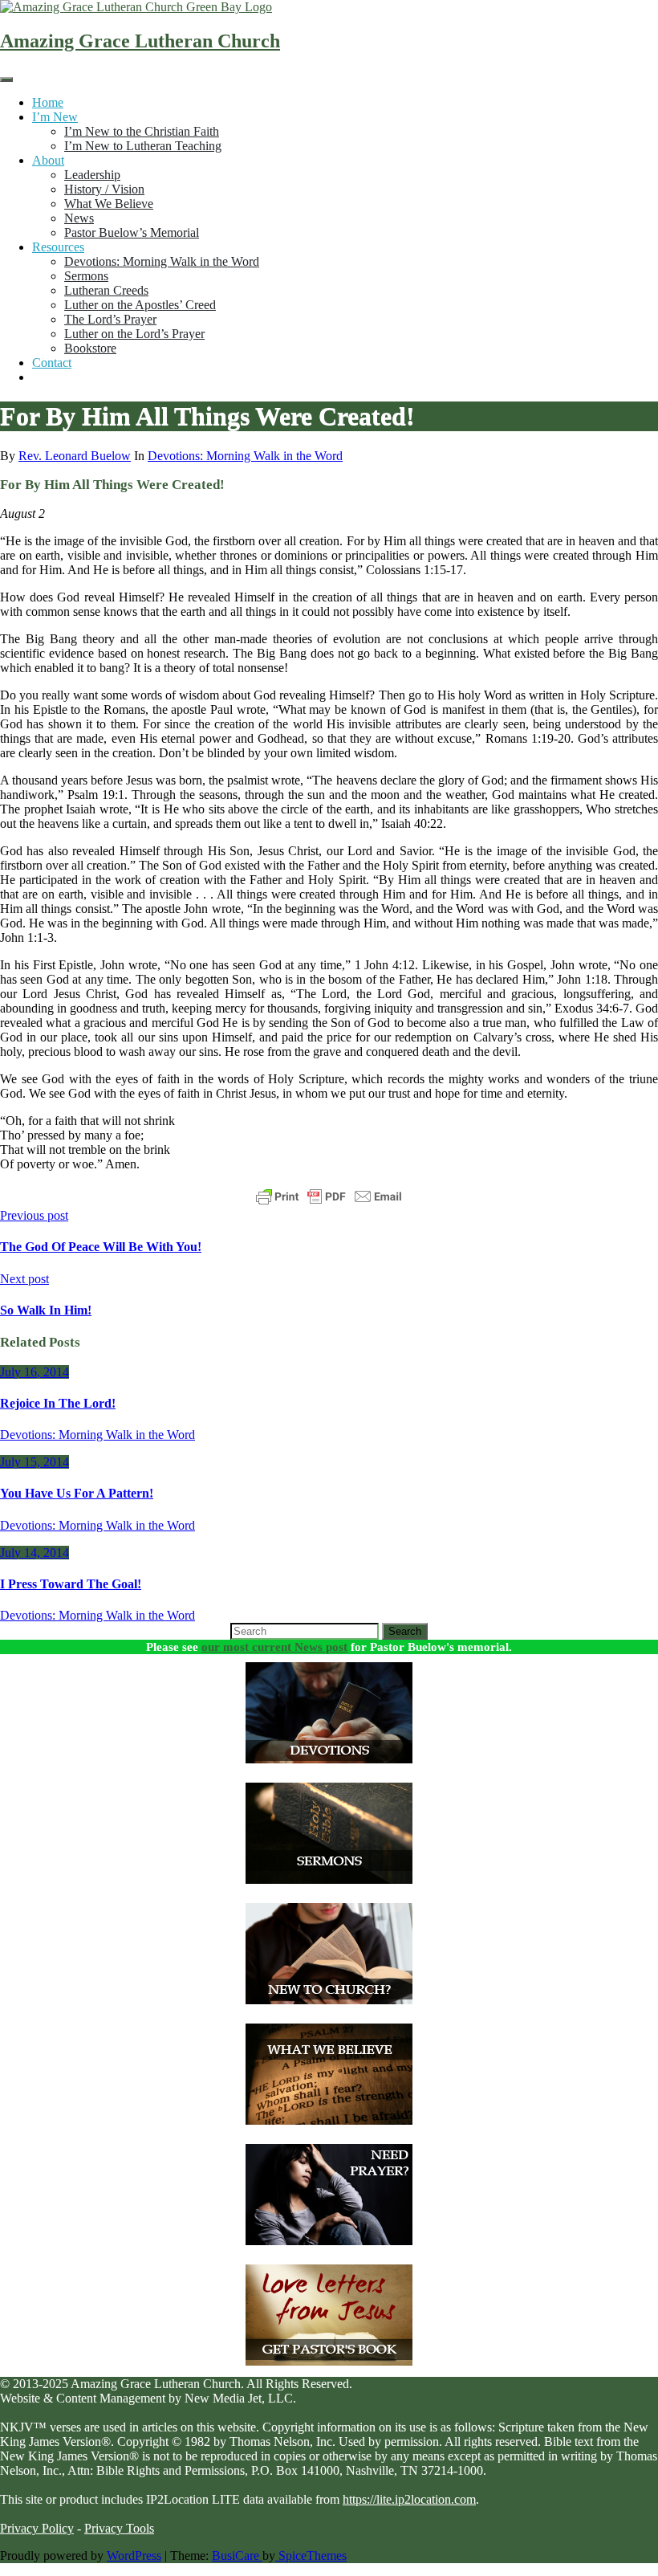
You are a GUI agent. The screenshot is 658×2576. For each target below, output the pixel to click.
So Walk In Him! (46, 1310)
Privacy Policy (37, 2528)
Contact (52, 363)
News (79, 218)
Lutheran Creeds (106, 290)
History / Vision (104, 189)
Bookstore (90, 348)
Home (48, 102)
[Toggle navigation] (6, 79)
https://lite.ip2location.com (409, 2499)
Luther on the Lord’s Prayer (134, 334)
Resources (58, 247)
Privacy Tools (119, 2528)
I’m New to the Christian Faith (142, 131)
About (48, 160)
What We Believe (109, 204)
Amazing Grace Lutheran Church (140, 41)
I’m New (55, 117)
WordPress (134, 2556)
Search (405, 1631)
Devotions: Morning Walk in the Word (162, 261)
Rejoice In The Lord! (58, 1403)
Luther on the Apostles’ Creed (140, 305)
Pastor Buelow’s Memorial (132, 232)
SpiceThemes (311, 2556)
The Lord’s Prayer (110, 319)
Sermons (86, 276)
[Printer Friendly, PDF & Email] (329, 1196)
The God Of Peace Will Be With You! (101, 1247)
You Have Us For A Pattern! (77, 1493)
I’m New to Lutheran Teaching (143, 146)
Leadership (92, 175)
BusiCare (237, 2556)
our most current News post (274, 1647)
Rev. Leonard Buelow (75, 456)
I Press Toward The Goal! (71, 1584)
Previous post (34, 1215)
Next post (24, 1279)
